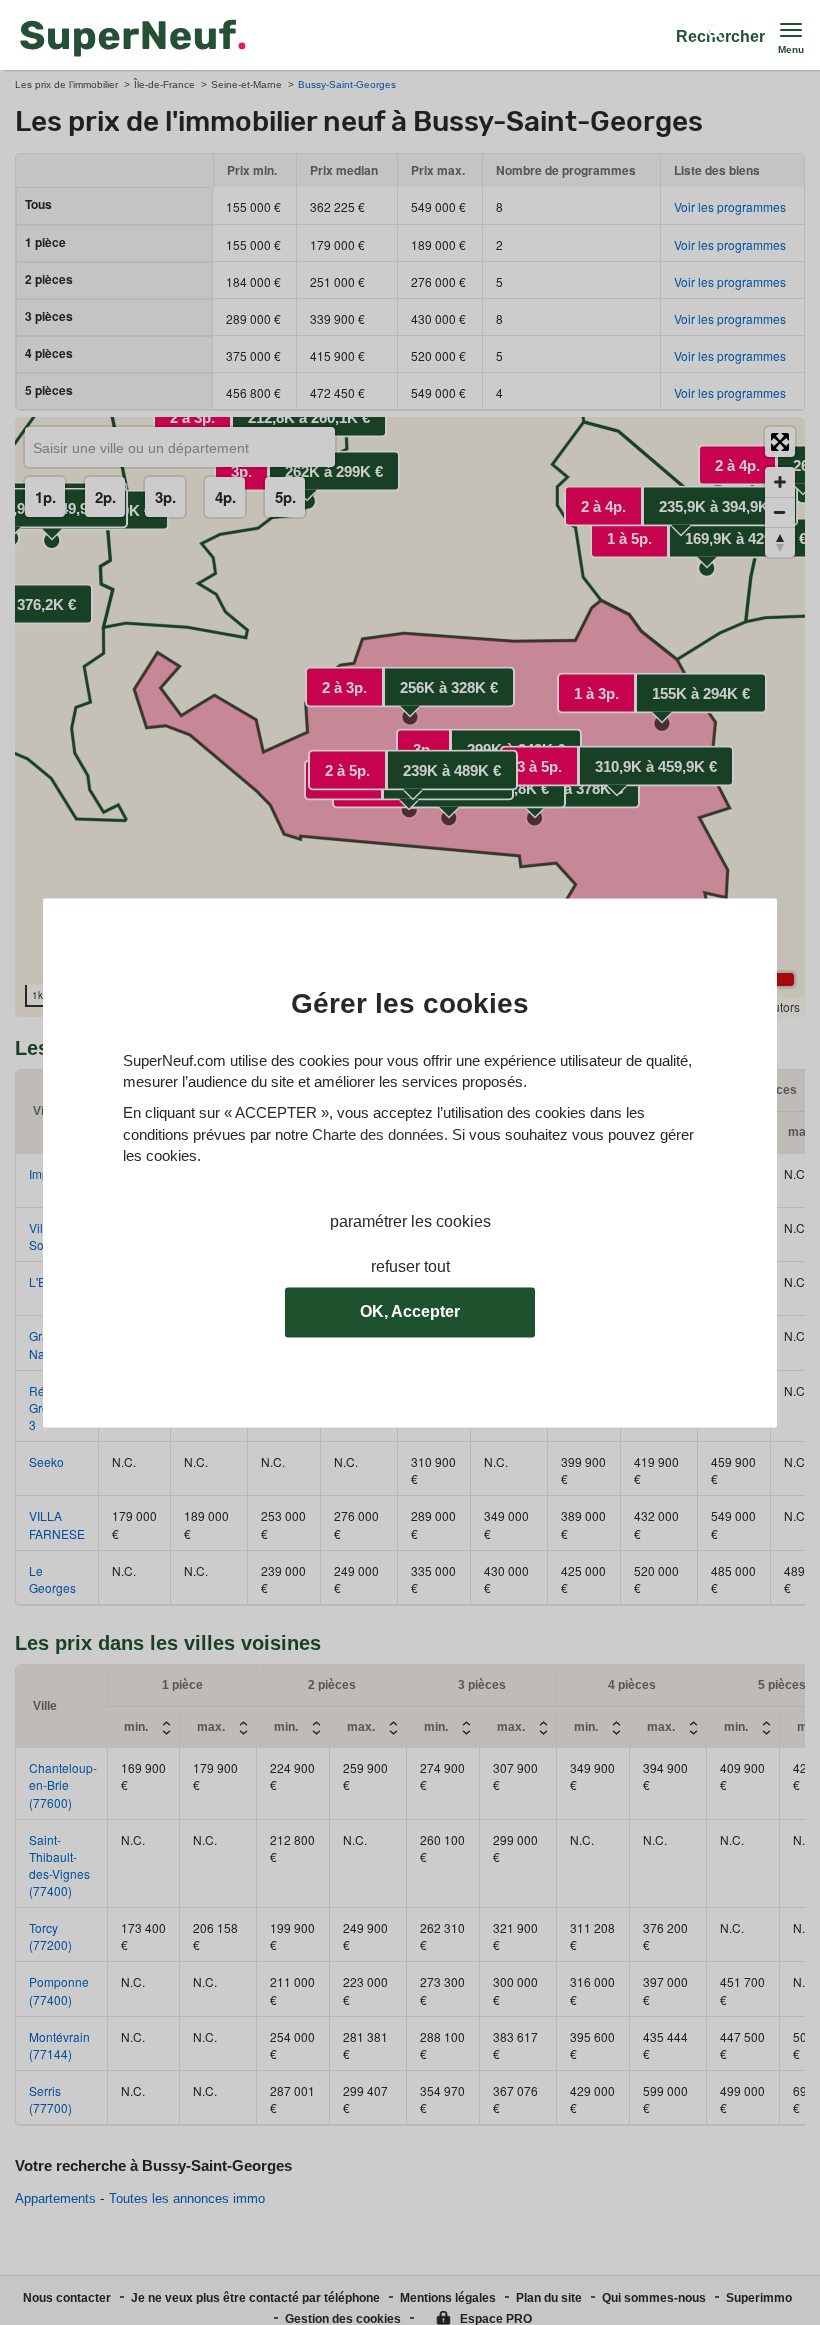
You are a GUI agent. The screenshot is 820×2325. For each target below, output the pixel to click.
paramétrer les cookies (410, 1221)
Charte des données (378, 1134)
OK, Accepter (410, 1311)
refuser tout (410, 1266)
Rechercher (720, 36)
